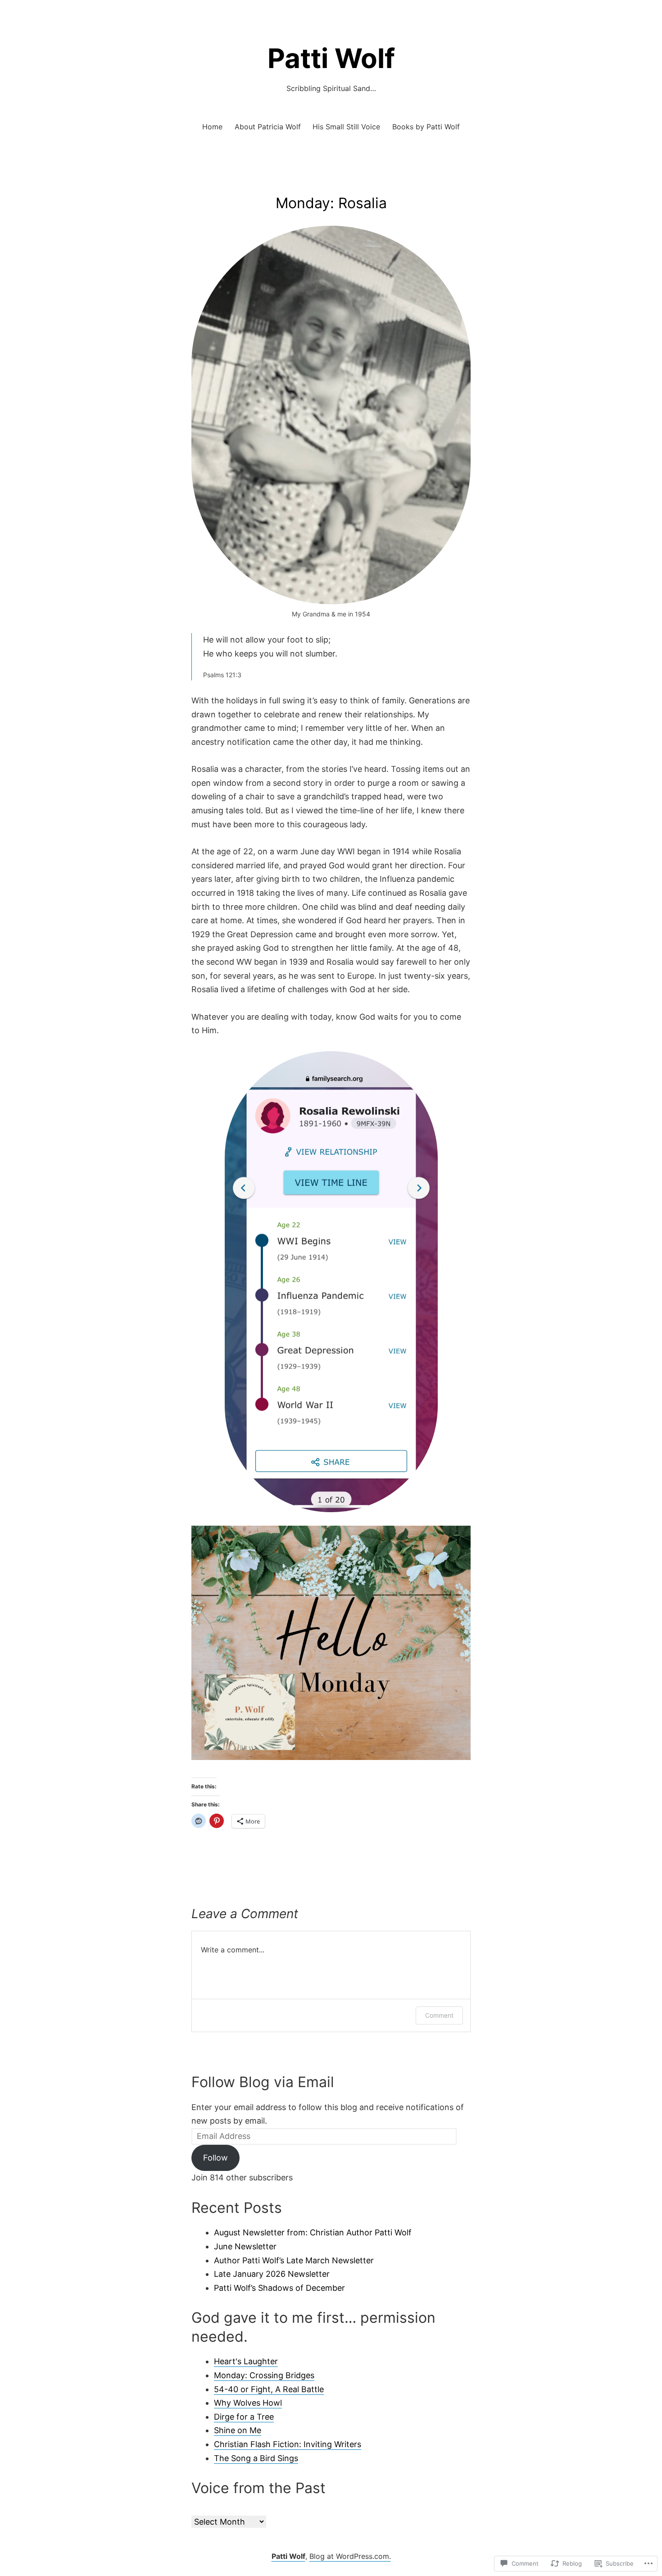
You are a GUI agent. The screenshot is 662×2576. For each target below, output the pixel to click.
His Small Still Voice (346, 127)
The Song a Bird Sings (256, 2458)
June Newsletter (245, 2246)
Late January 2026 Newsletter (272, 2274)
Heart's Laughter (246, 2361)
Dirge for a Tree (244, 2417)
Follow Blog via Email (263, 2082)
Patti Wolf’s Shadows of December (279, 2288)
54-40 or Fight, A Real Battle (269, 2389)
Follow (215, 2158)
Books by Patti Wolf (426, 127)
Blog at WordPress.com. (350, 2556)
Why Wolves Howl (248, 2403)
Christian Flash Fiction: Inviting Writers (288, 2444)
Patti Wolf (331, 58)
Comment (439, 2015)
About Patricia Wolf (268, 127)
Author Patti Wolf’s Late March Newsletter (294, 2260)
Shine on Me (238, 2430)
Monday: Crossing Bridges (264, 2375)
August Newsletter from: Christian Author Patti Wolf (313, 2232)
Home (212, 127)
